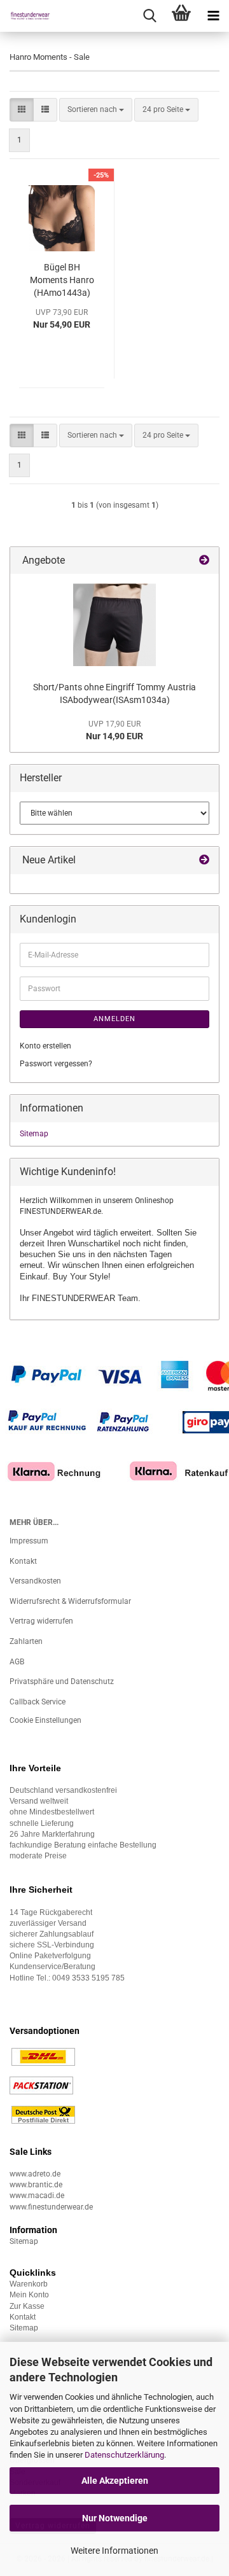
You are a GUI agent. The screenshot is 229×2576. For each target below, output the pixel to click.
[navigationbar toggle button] (213, 16)
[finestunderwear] (25, 16)
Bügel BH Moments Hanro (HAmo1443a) (62, 280)
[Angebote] (204, 561)
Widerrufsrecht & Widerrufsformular (70, 1601)
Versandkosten (35, 1581)
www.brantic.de (36, 2185)
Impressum (29, 1541)
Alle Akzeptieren (115, 2481)
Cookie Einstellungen (45, 1720)
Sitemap (34, 1134)
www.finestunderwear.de (51, 2207)
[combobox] (96, 110)
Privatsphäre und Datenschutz (62, 1681)
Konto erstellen (45, 1046)
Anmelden (114, 1019)
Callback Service (38, 1702)
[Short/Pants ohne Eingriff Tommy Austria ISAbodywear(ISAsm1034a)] (114, 625)
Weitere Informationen (114, 2551)
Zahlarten (26, 1641)
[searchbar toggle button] (149, 16)
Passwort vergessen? (56, 1064)
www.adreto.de (35, 2174)
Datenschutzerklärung (124, 2455)
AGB (17, 1662)
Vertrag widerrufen (41, 1621)
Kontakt (23, 1561)
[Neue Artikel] (204, 860)
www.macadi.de (37, 2196)
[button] (22, 110)
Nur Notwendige (115, 2518)
